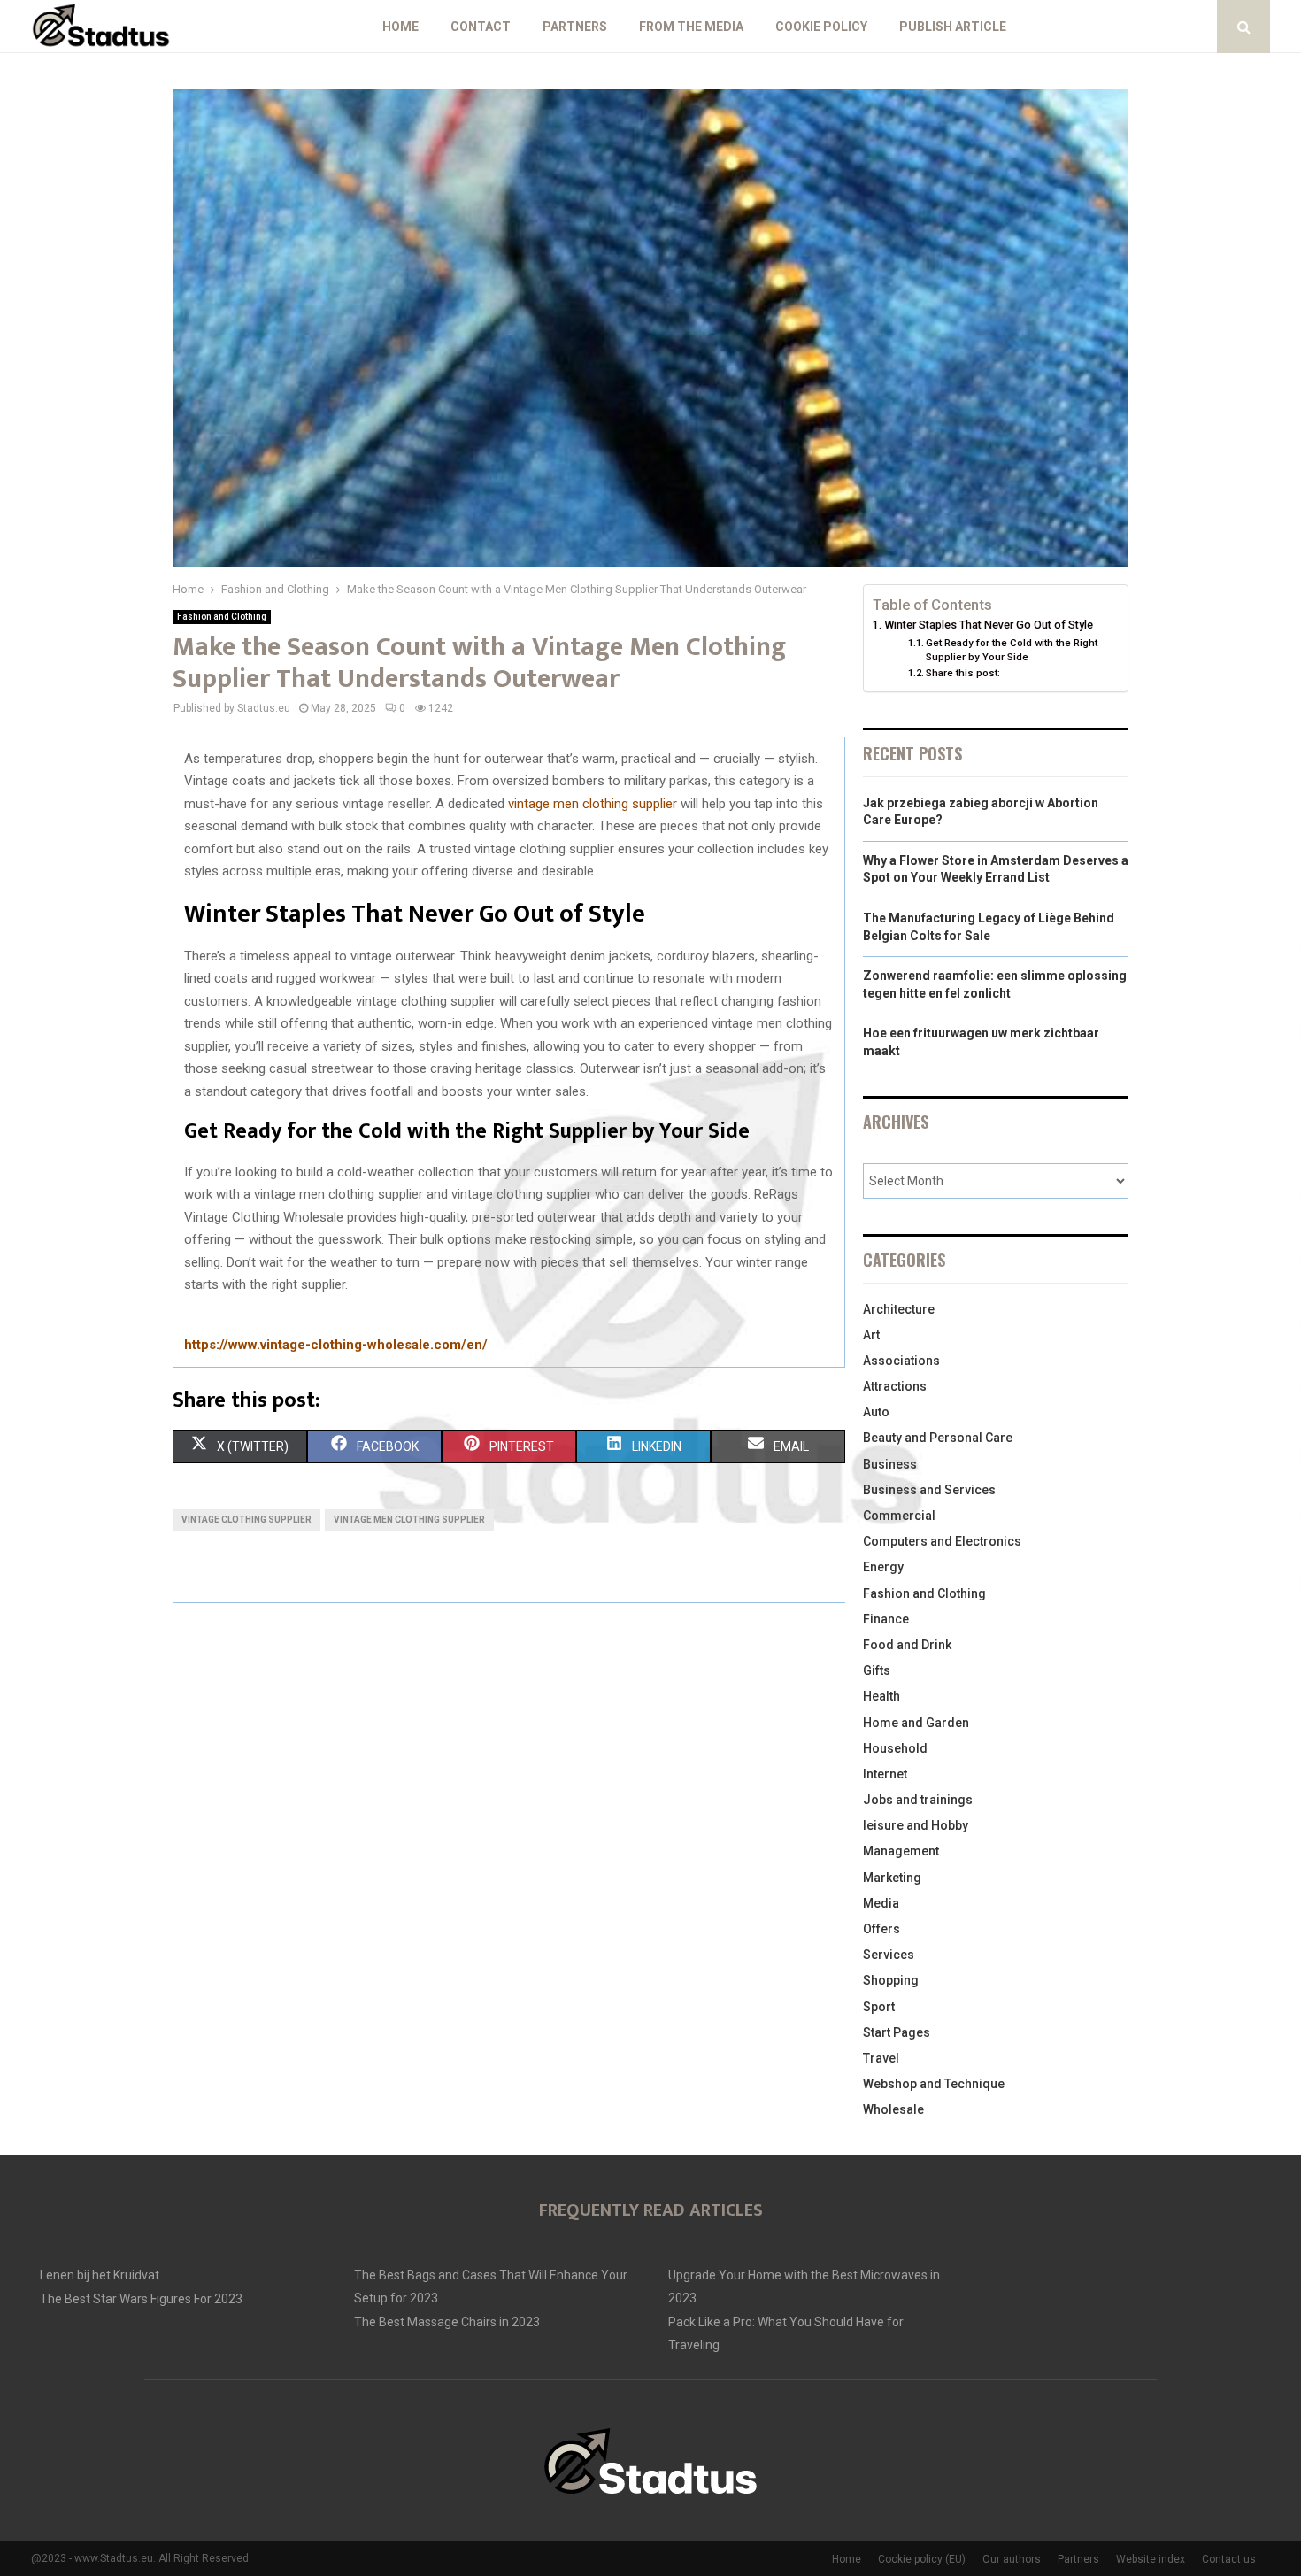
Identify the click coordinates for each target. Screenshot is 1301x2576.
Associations (901, 1361)
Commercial (899, 1516)
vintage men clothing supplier (593, 804)
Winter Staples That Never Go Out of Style (989, 625)
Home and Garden (916, 1723)
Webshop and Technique (934, 2084)
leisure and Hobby (916, 1825)
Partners (575, 27)
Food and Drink (907, 1645)
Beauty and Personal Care (938, 1438)
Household (895, 1748)
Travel (881, 2058)
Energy (883, 1567)
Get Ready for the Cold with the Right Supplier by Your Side (1012, 650)
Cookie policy (821, 27)
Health (881, 1696)
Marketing (892, 1878)
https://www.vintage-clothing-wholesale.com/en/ (336, 1345)
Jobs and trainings (918, 1800)
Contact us (1229, 2559)
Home (400, 27)
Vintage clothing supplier (246, 1519)
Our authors (1012, 2559)
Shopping (891, 1980)
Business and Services (929, 1490)
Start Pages (897, 2032)
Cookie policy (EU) (922, 2559)
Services (889, 1955)
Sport (879, 2007)
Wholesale (893, 2109)
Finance (886, 1619)
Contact (481, 27)
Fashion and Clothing (222, 617)
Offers (881, 1929)
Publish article (953, 27)
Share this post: (963, 673)
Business (890, 1464)
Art (871, 1335)
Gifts (877, 1670)
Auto (876, 1412)
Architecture (899, 1309)
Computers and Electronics (942, 1541)
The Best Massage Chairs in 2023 (447, 2322)
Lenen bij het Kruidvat (100, 2275)
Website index (1151, 2559)
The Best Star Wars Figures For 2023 (141, 2299)
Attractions (895, 1386)
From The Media (691, 27)
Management (901, 1851)
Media (881, 1903)
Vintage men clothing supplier (409, 1519)
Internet (885, 1774)
